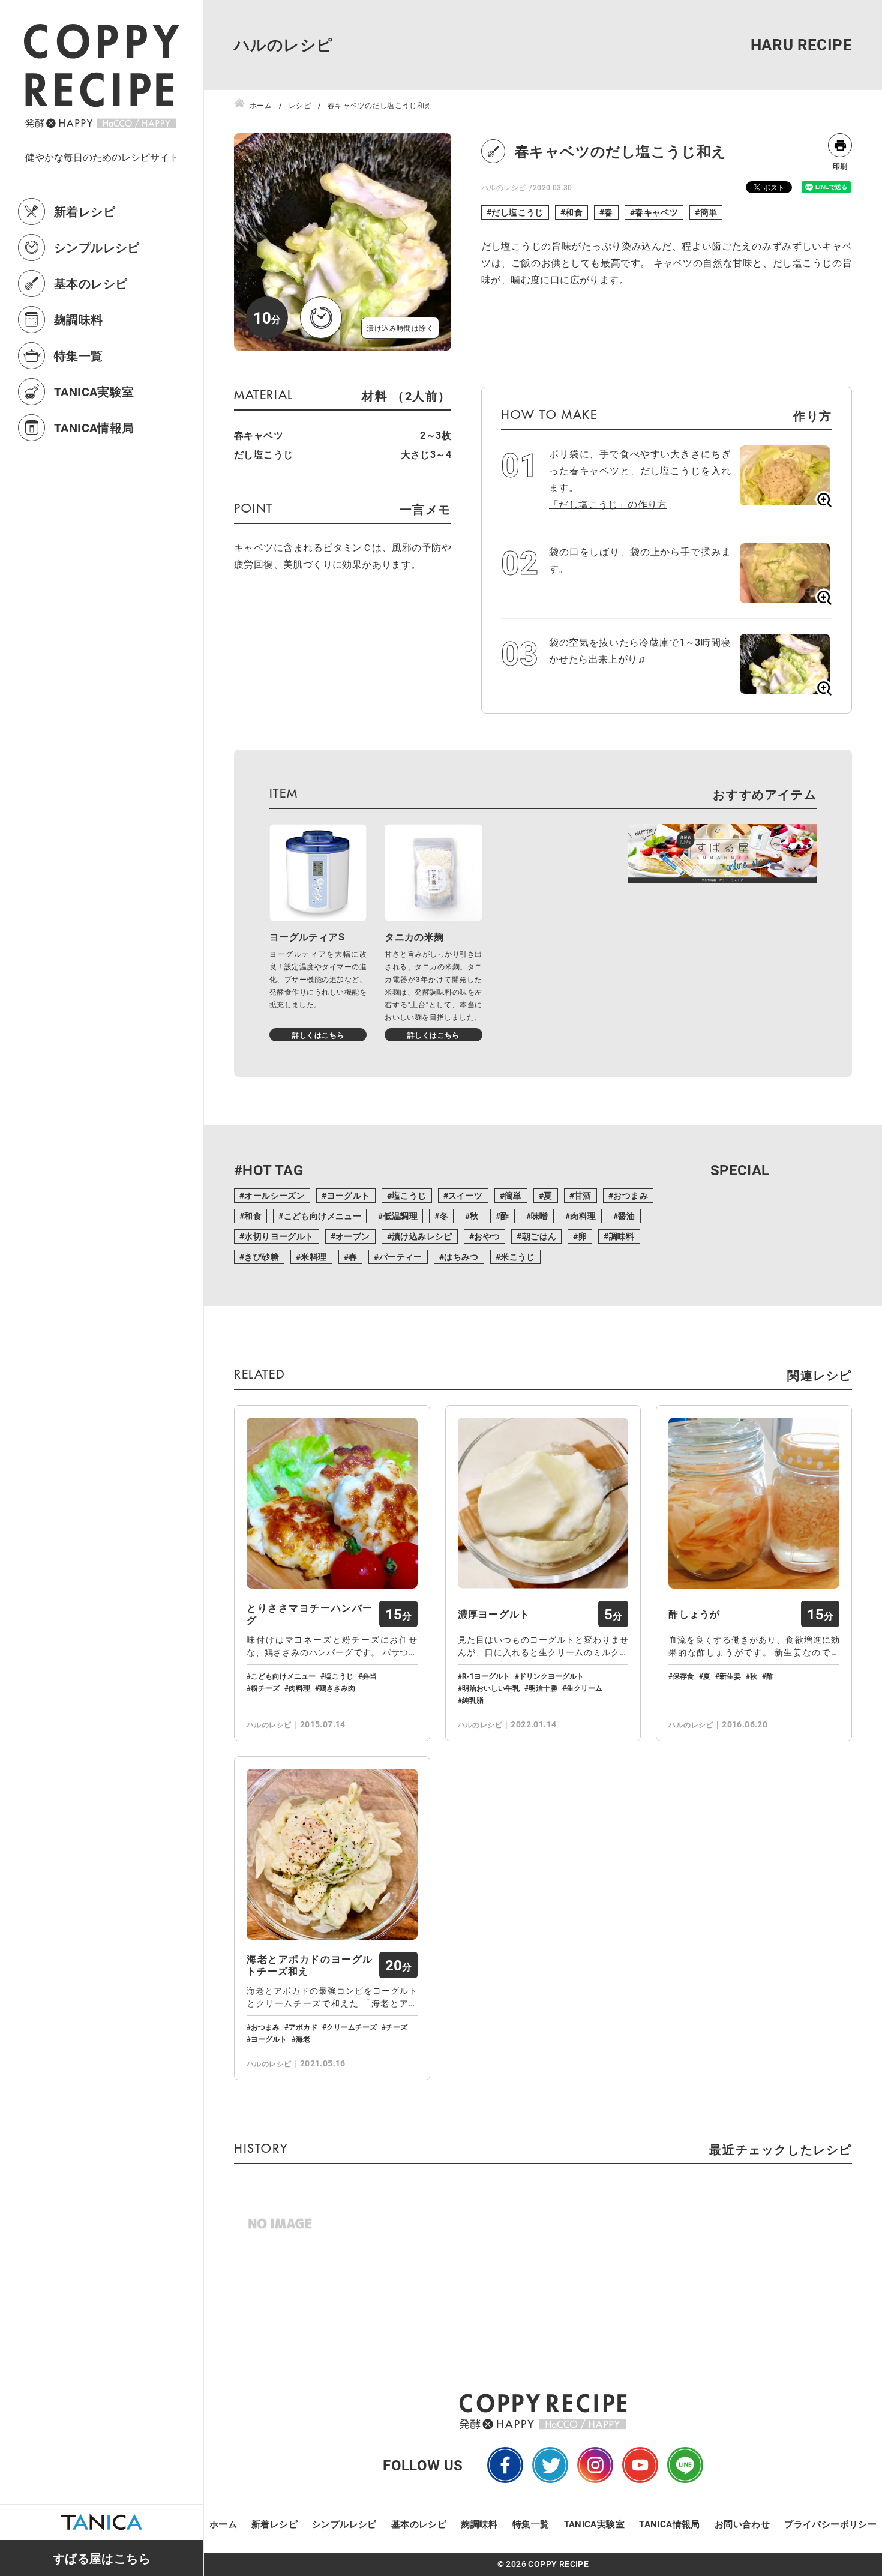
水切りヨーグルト (279, 1236)
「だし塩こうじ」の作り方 (608, 504)
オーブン (353, 1236)
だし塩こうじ (517, 212)
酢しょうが (694, 1614)
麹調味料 (79, 319)
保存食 (683, 1676)
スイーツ (466, 1195)
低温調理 (401, 1216)
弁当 (370, 1676)
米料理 (313, 1256)
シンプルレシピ (97, 247)
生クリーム (584, 1688)
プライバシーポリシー (830, 2524)
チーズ (397, 2027)
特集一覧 (79, 355)
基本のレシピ (91, 283)
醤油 (627, 1216)
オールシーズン (274, 1195)
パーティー (401, 1256)
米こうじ (518, 1256)
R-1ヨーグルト (486, 1676)
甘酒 (583, 1195)
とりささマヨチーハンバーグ (310, 1614)
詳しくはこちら (318, 1035)
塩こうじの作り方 (865, 2440)
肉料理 (583, 1216)
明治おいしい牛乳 (491, 1688)
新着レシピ (85, 211)
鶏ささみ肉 (337, 1688)
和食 (574, 212)
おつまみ (631, 1195)
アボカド (303, 2027)
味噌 (540, 1216)
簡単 (709, 212)
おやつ (487, 1236)
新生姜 (730, 1676)
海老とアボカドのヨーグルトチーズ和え (310, 1965)
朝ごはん (539, 1236)
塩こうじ (409, 1195)
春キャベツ (656, 212)
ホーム (223, 2524)
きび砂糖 (262, 1256)
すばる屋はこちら (102, 2558)
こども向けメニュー (323, 1216)
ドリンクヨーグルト (551, 1676)
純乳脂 (473, 1700)
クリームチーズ (352, 2027)
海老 (303, 2039)
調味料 (622, 1236)
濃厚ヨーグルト (494, 1614)
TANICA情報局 (94, 427)
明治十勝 (543, 1688)
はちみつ (461, 1256)
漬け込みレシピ (422, 1236)
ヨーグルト (349, 1195)
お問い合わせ (742, 2524)
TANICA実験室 (94, 391)
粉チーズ (265, 1688)
